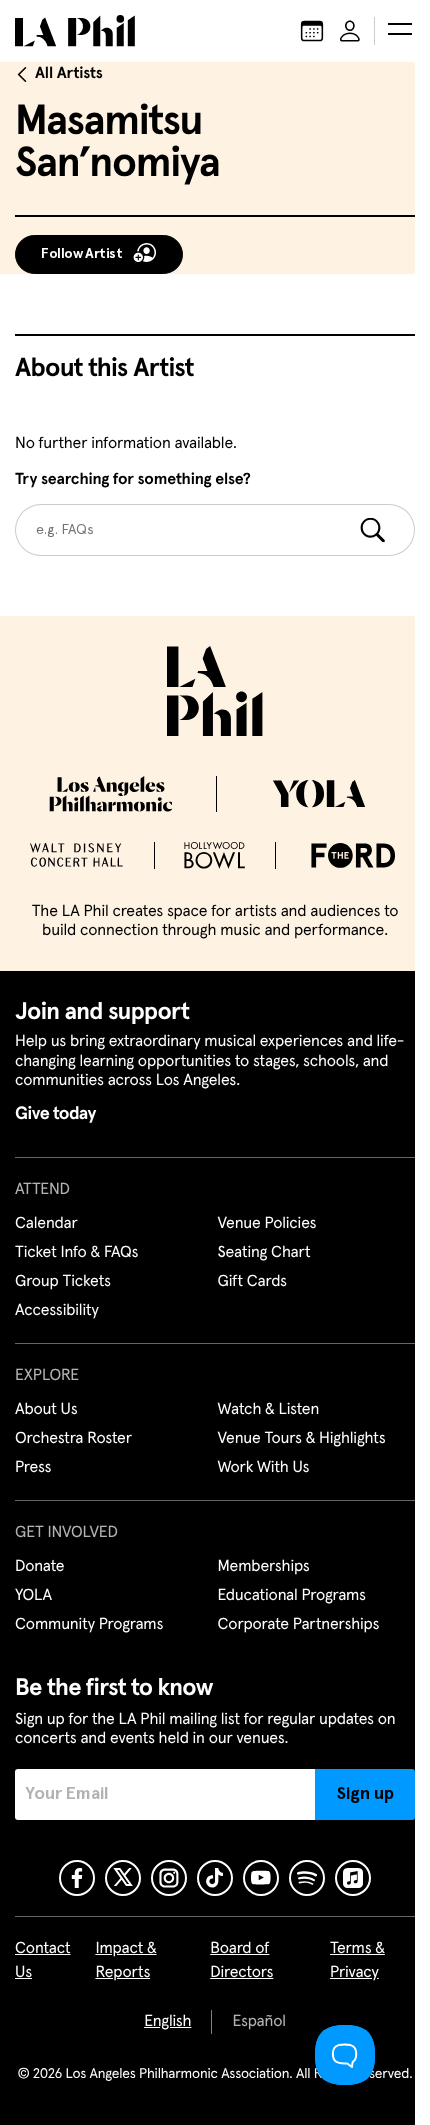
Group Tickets (63, 1282)
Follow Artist (82, 254)
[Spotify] (307, 1878)
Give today (55, 1114)
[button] (400, 31)
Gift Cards (252, 1282)
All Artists (69, 74)
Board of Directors (241, 1961)
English (167, 2022)
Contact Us (43, 1961)
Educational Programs (292, 1596)
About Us (46, 1410)
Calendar (46, 1224)
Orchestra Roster (73, 1439)
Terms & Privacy (357, 1961)
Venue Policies (267, 1224)
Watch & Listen (269, 1410)
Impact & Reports (125, 1961)
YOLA (33, 1596)
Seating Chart (264, 1253)
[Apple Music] (353, 1878)
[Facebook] (77, 1878)
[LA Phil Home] (75, 31)
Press (33, 1468)
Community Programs (89, 1625)
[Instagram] (169, 1878)
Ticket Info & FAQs (76, 1253)
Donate (39, 1567)
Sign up (365, 1794)
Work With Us (264, 1468)
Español (258, 2022)
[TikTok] (215, 1878)
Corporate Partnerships (299, 1625)
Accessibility (57, 1311)
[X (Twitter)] (123, 1878)
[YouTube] (261, 1878)
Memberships (264, 1567)
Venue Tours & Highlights (302, 1439)
